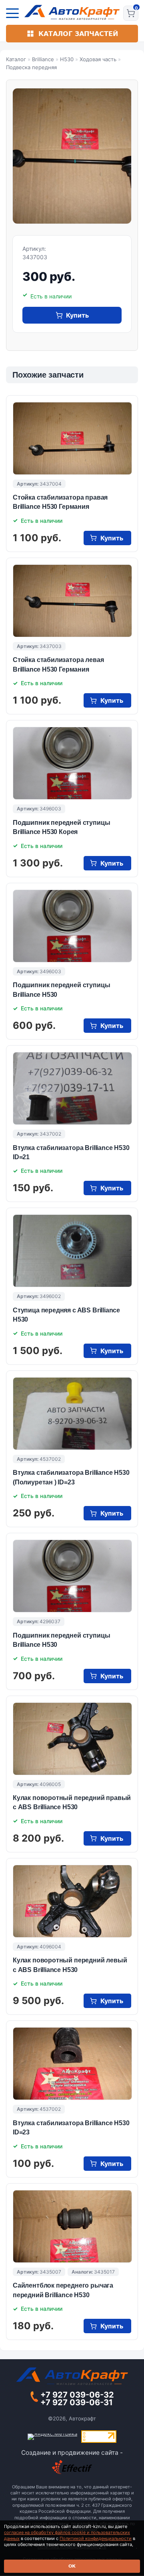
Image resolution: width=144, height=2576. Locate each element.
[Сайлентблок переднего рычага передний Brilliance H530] (72, 2226)
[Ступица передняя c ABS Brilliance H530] (72, 1251)
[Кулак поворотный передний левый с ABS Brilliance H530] (72, 1901)
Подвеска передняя (31, 67)
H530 (67, 59)
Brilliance (43, 59)
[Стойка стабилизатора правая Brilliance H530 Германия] (72, 438)
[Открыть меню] (12, 13)
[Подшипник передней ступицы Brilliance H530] (72, 926)
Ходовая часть (98, 59)
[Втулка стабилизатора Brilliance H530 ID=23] (72, 2064)
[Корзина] (131, 13)
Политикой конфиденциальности (96, 2538)
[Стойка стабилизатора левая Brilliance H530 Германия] (72, 601)
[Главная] (72, 12)
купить (77, 315)
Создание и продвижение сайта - (72, 2453)
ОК (72, 2566)
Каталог (16, 59)
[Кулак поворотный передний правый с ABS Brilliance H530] (72, 1739)
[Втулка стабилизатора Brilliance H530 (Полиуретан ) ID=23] (72, 1414)
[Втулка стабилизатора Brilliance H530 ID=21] (72, 1088)
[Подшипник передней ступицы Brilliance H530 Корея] (72, 763)
